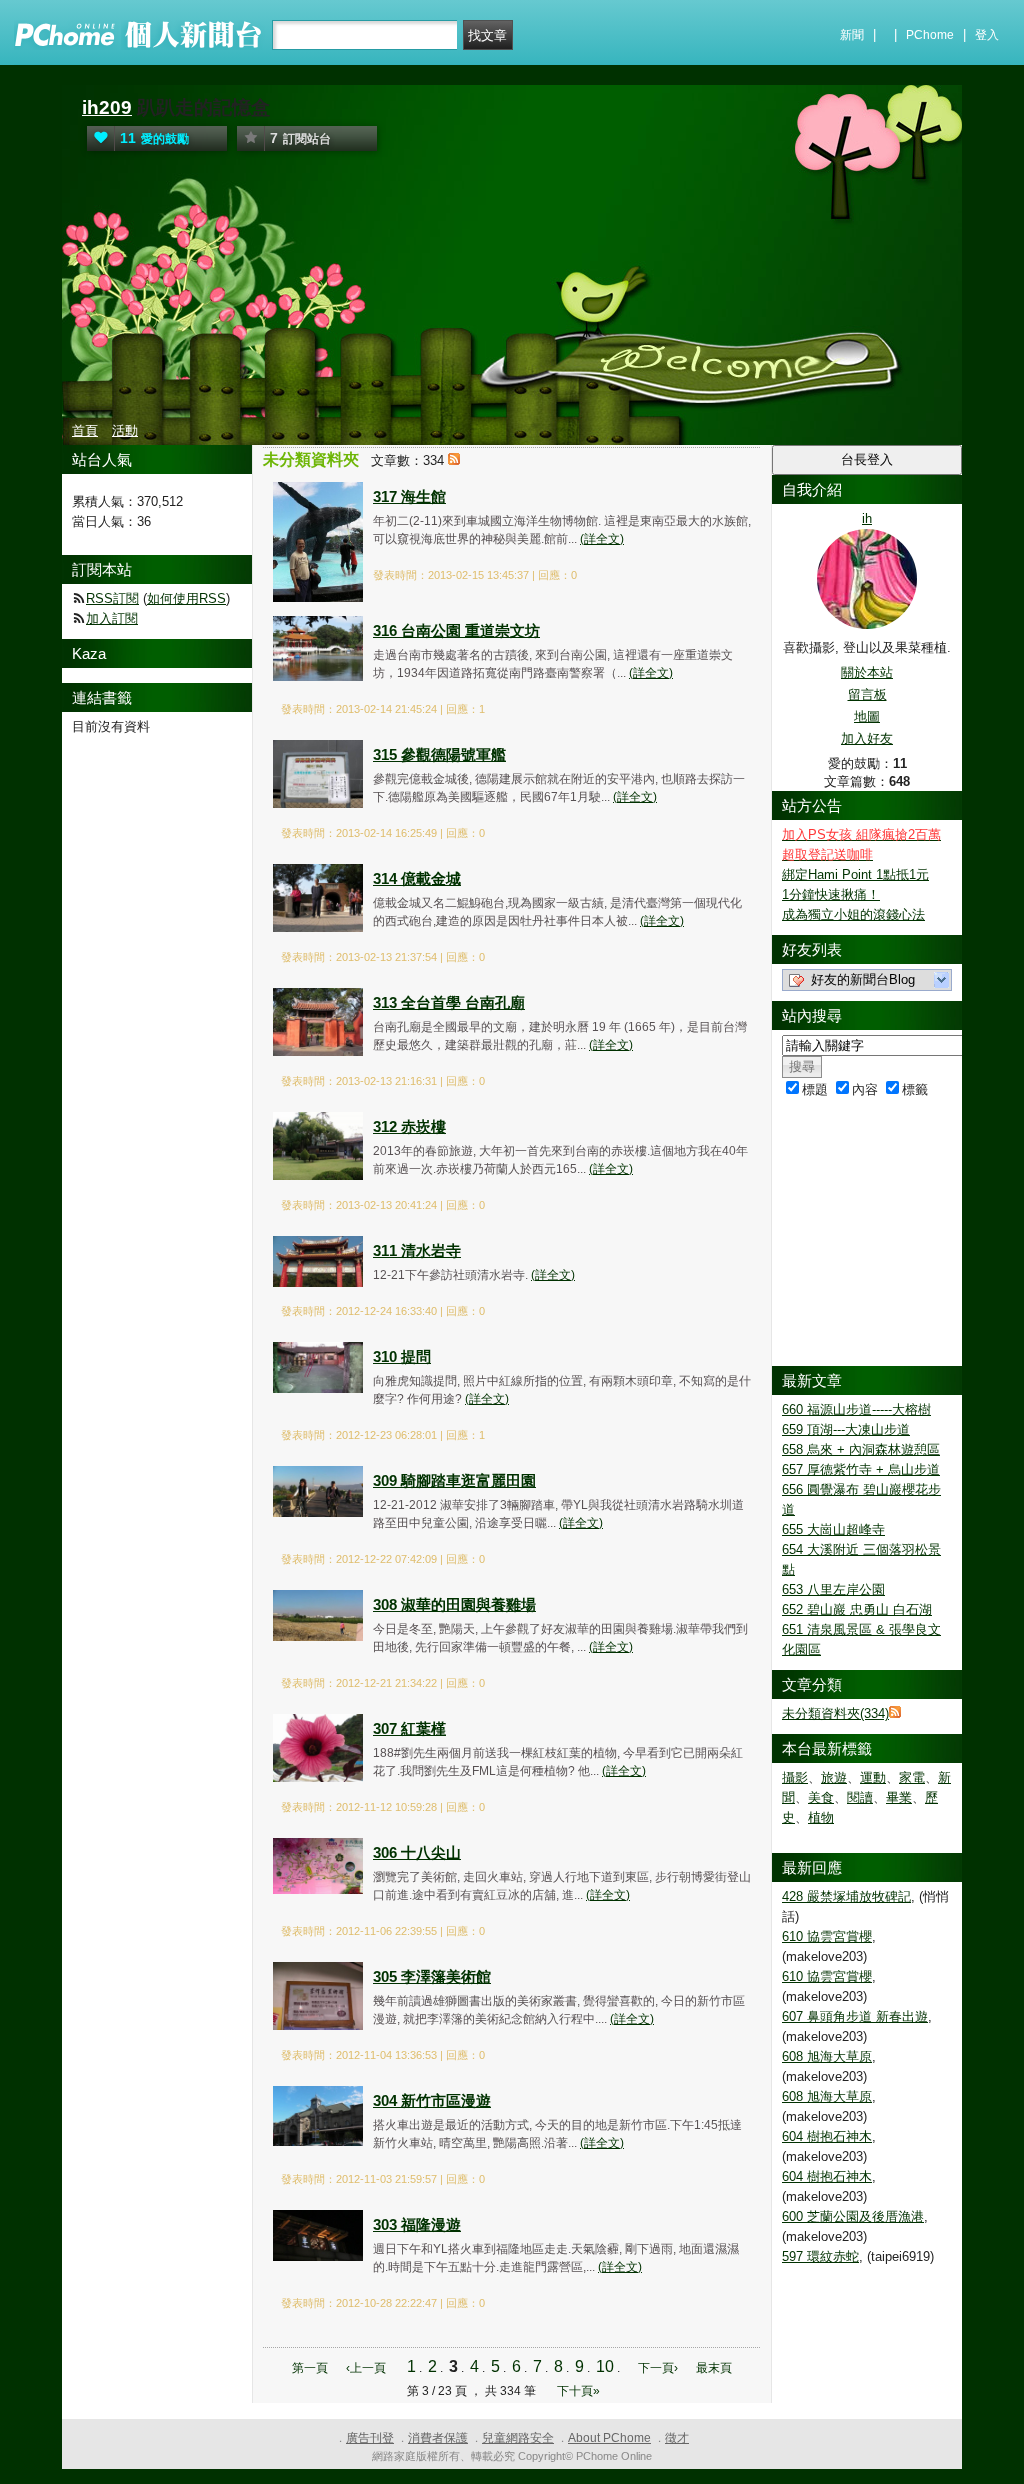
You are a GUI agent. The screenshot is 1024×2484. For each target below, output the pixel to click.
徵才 (677, 2438)
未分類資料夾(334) (835, 1713)
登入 (987, 35)
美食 (821, 1797)
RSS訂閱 (112, 598)
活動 (125, 430)
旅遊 (834, 1777)
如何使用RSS (186, 598)
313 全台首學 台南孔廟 (449, 1002)
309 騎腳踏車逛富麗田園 (454, 1480)
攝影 (795, 1777)
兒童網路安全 (518, 2438)
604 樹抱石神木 (827, 2136)
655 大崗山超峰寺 (833, 1529)
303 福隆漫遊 (417, 2224)
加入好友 (867, 738)
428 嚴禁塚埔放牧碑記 (846, 1896)
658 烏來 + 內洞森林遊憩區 (861, 1449)
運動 (873, 1777)
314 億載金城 (417, 878)
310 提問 (402, 1356)
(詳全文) (602, 539)
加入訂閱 (112, 618)
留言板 (867, 694)
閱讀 (860, 1797)
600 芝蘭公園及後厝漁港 (853, 2216)
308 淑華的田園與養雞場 (454, 1604)
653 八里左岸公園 (833, 1589)
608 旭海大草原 (827, 2056)
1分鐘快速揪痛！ (831, 894)
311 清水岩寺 (417, 1250)
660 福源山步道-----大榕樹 (856, 1409)
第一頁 (310, 2368)
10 (605, 2366)
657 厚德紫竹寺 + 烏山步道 (861, 1469)
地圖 (867, 716)
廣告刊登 (370, 2438)
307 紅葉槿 (409, 1728)
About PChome (609, 2438)
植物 (821, 1817)
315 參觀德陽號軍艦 (439, 754)
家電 (912, 1777)
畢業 (899, 1797)
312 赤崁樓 (409, 1126)
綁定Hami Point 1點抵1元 (855, 874)
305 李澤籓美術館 (432, 1976)
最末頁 (714, 2368)
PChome (930, 35)
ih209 (107, 107)
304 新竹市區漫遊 (432, 2100)
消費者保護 (438, 2438)
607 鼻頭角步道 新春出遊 (855, 2016)
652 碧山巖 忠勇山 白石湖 (857, 1609)
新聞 (852, 35)
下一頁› (659, 2368)
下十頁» (578, 2391)
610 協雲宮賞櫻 (827, 1936)
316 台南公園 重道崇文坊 (456, 630)
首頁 (85, 430)
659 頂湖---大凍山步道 (846, 1429)
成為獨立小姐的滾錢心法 (853, 914)
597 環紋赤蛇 (820, 2256)
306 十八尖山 (417, 1852)
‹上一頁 (366, 2368)
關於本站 (867, 672)
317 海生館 (409, 496)
